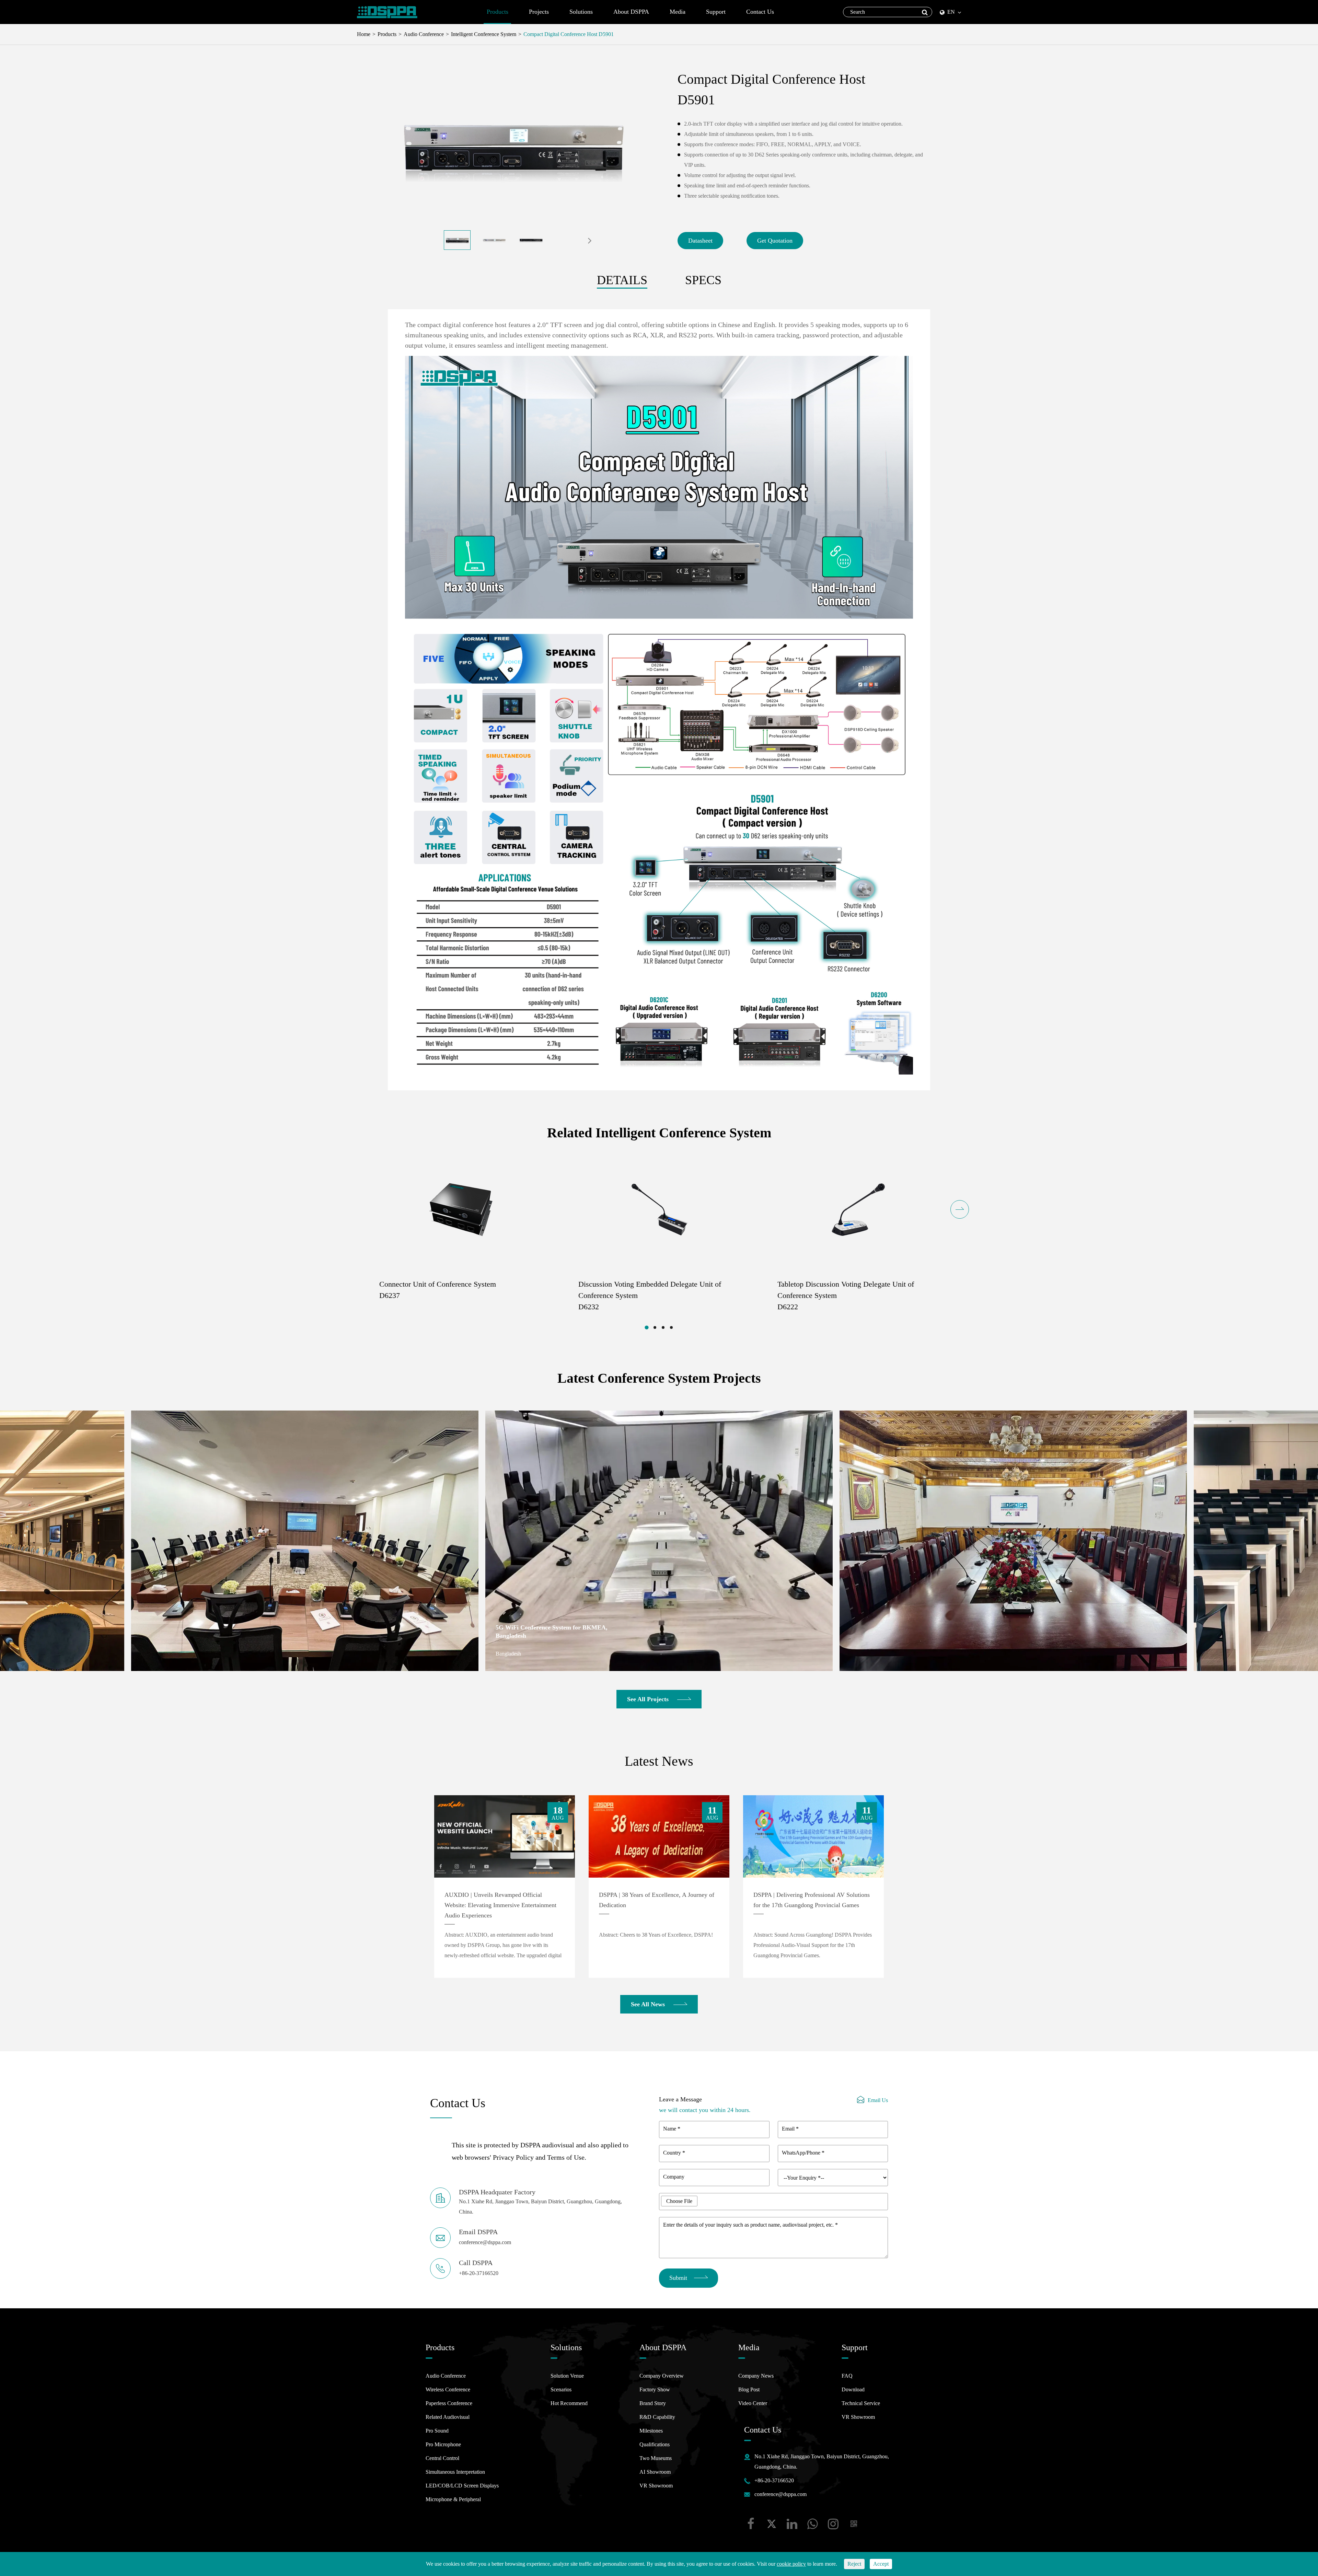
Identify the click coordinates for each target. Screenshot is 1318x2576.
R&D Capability (657, 2417)
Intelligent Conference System (484, 34)
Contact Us (760, 12)
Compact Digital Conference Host (560, 34)
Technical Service (861, 2403)
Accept (881, 2564)
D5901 (605, 34)
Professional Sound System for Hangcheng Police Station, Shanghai (198, 1632)
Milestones (651, 2431)
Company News (756, 2376)
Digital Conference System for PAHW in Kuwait (904, 1632)
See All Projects (649, 1699)
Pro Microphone (443, 2444)
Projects (539, 12)
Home (364, 34)
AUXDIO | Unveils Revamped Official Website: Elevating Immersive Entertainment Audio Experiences (500, 1905)
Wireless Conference (448, 2389)
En (951, 12)
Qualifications (655, 2444)
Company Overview (662, 2376)
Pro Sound (437, 2431)
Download (853, 2389)
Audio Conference (424, 34)
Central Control (442, 2458)
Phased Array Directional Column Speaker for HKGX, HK (557, 1632)
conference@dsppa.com (781, 2494)
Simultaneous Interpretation (455, 2472)
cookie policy (791, 2564)
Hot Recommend (569, 2403)
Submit (678, 2278)
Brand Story (653, 2403)
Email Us (878, 2100)
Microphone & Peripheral (453, 2499)
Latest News (659, 1761)
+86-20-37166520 (774, 2480)
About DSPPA (631, 12)
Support (716, 12)
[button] (590, 240)
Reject (854, 2564)
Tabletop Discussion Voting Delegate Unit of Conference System (846, 1295)
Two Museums (656, 2458)
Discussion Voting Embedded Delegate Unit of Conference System (650, 1295)
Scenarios (561, 2389)
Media (678, 12)
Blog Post (749, 2389)
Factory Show (655, 2389)
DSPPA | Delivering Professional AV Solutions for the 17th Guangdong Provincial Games (812, 1900)
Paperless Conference (449, 2403)
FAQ (847, 2376)
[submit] (925, 12)
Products (498, 12)
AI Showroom (655, 2472)
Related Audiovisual (448, 2417)
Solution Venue (567, 2376)
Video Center (753, 2403)
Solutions (581, 12)
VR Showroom (656, 2486)
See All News (649, 2004)
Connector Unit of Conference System (438, 1290)
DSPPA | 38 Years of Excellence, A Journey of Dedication (657, 1900)
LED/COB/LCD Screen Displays (462, 2486)
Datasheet (700, 241)
